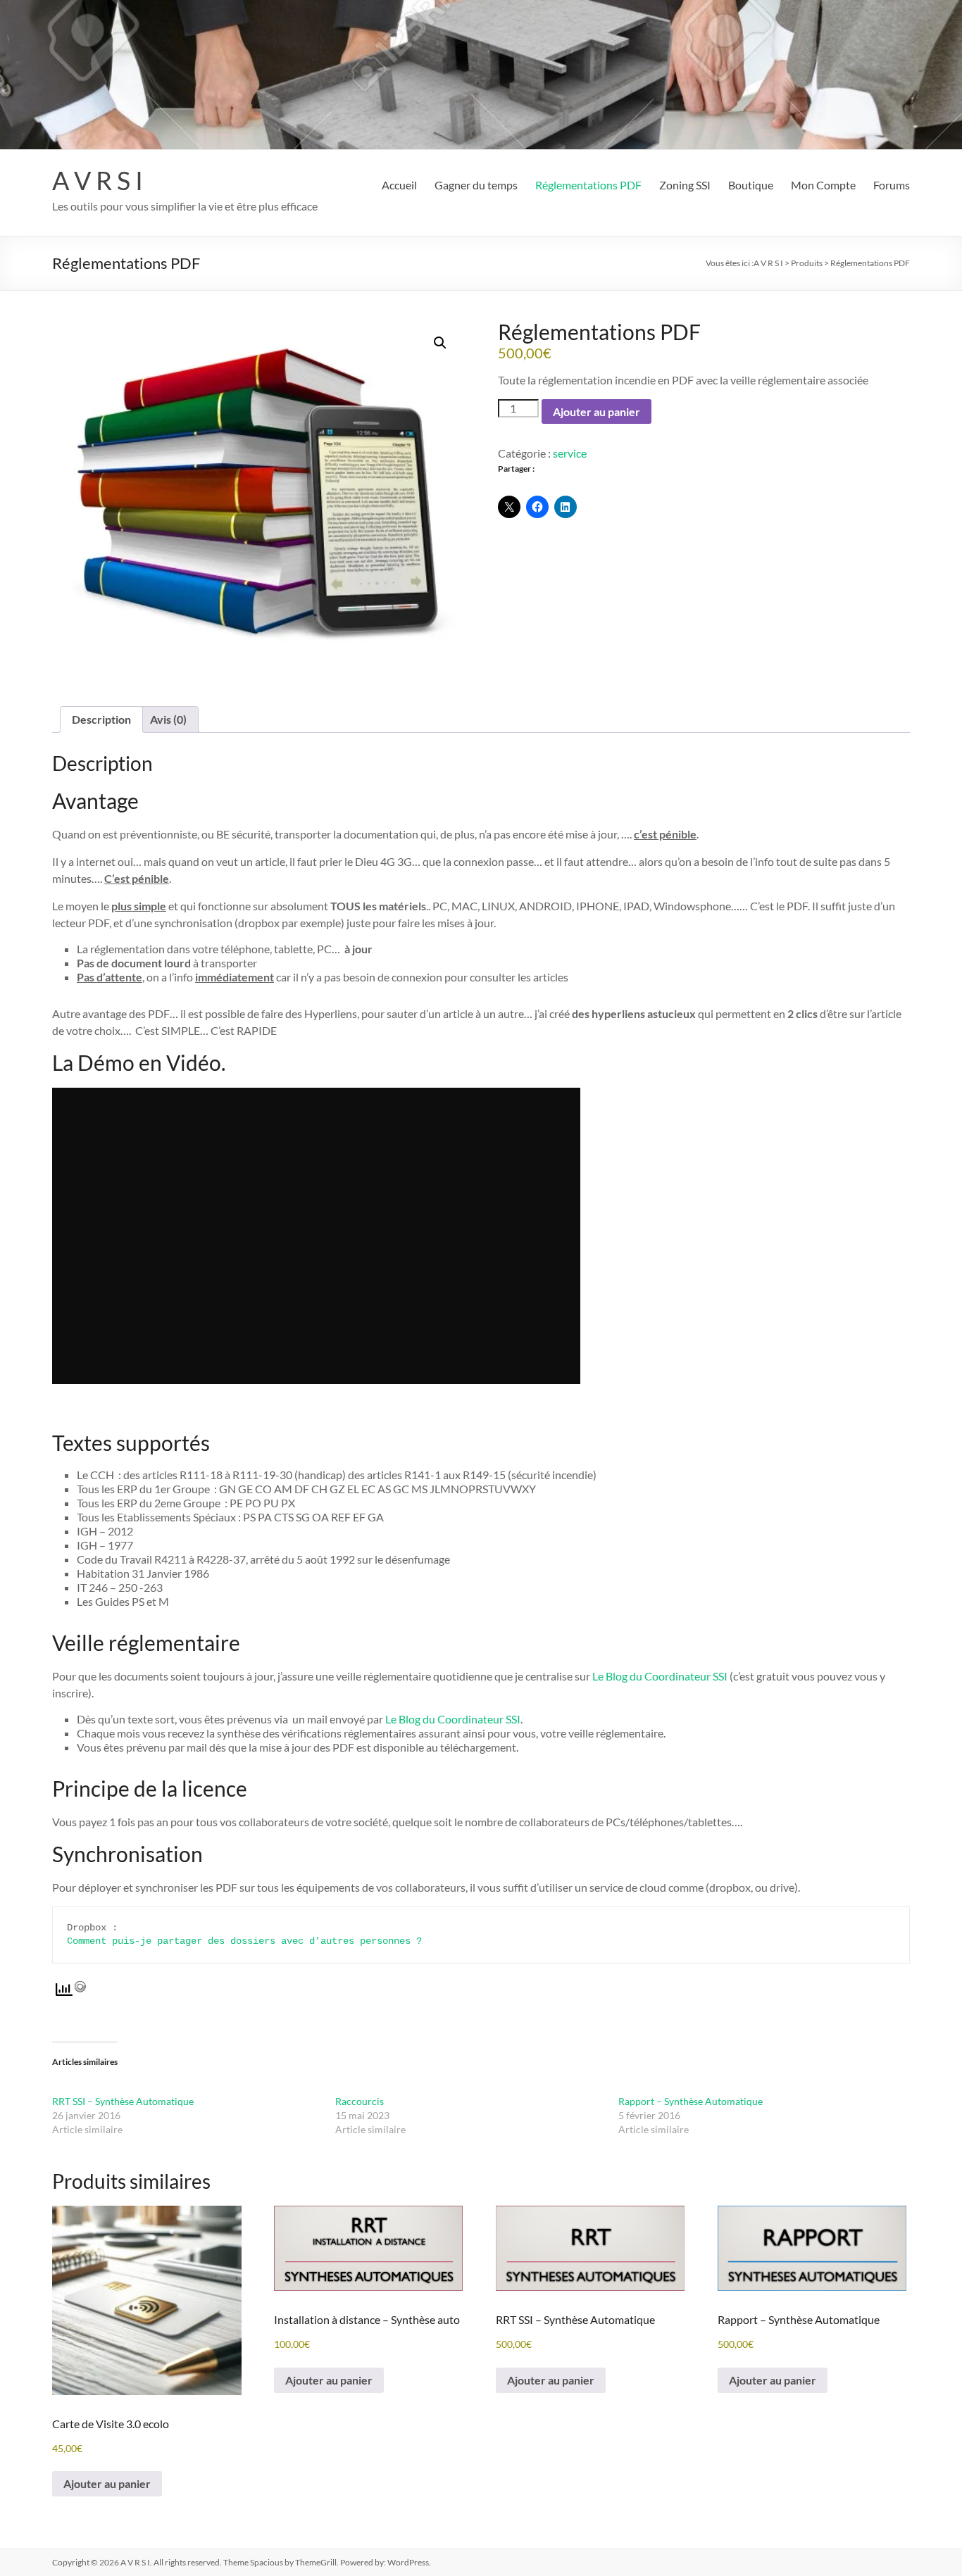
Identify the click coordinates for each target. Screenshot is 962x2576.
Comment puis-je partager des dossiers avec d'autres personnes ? (244, 1941)
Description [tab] (101, 719)
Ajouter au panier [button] (107, 2483)
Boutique (751, 185)
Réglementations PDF (588, 185)
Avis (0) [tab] (168, 719)
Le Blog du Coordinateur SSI (660, 1676)
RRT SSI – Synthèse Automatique (123, 2101)
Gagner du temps (476, 185)
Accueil (399, 185)
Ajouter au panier (596, 411)
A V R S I (98, 180)
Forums (892, 185)
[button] (440, 343)
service (570, 453)
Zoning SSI (685, 185)
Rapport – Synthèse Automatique (691, 2101)
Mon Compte (823, 185)
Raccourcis (360, 2101)
